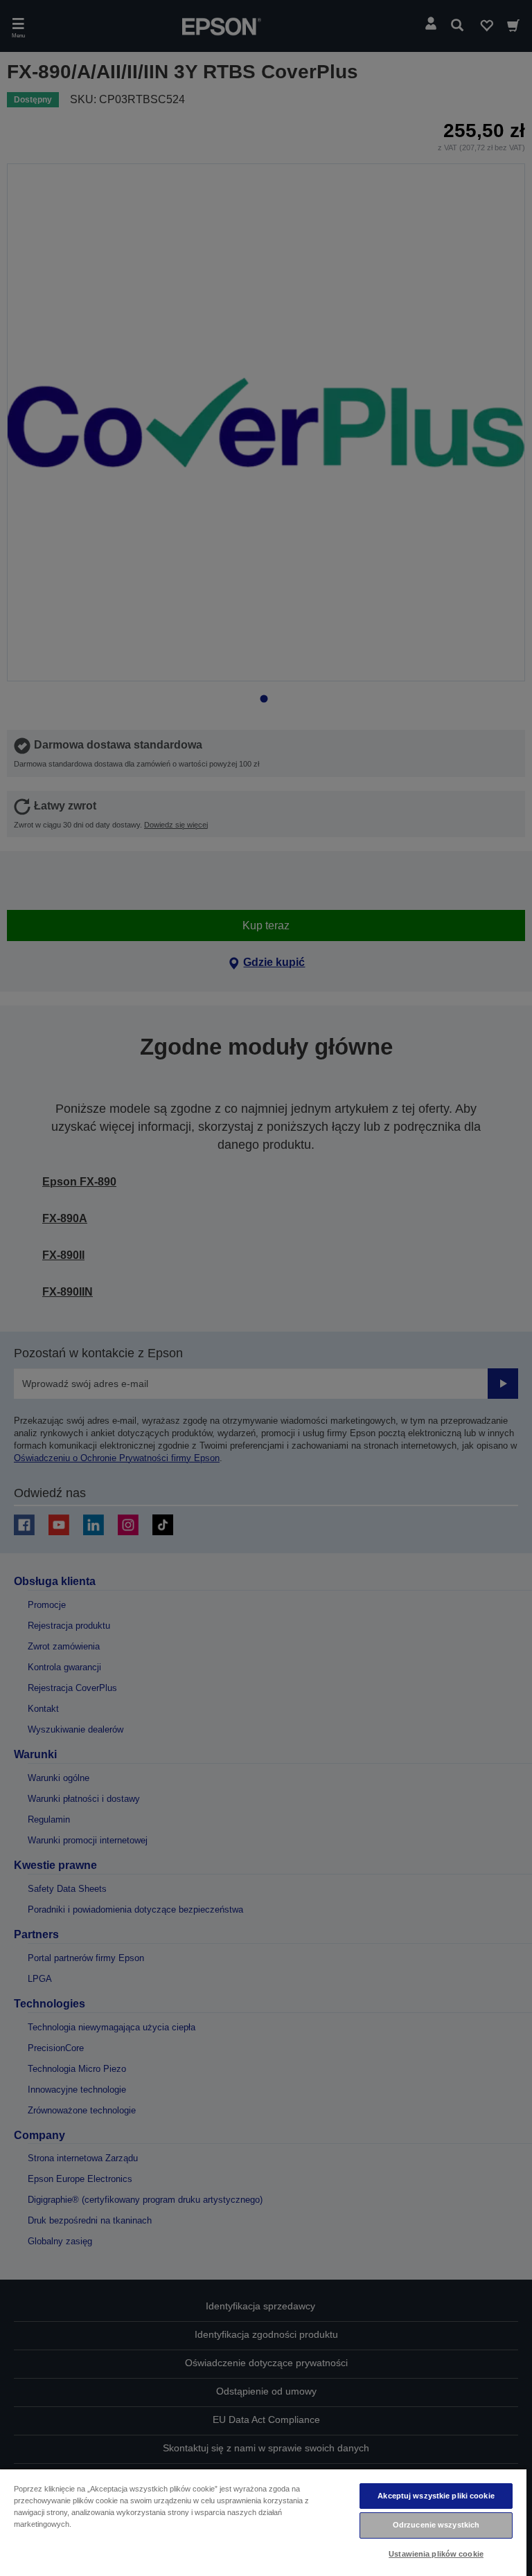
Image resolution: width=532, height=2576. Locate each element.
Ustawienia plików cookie (436, 2554)
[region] (263, 2522)
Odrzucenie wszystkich (436, 2525)
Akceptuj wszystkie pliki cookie (436, 2496)
